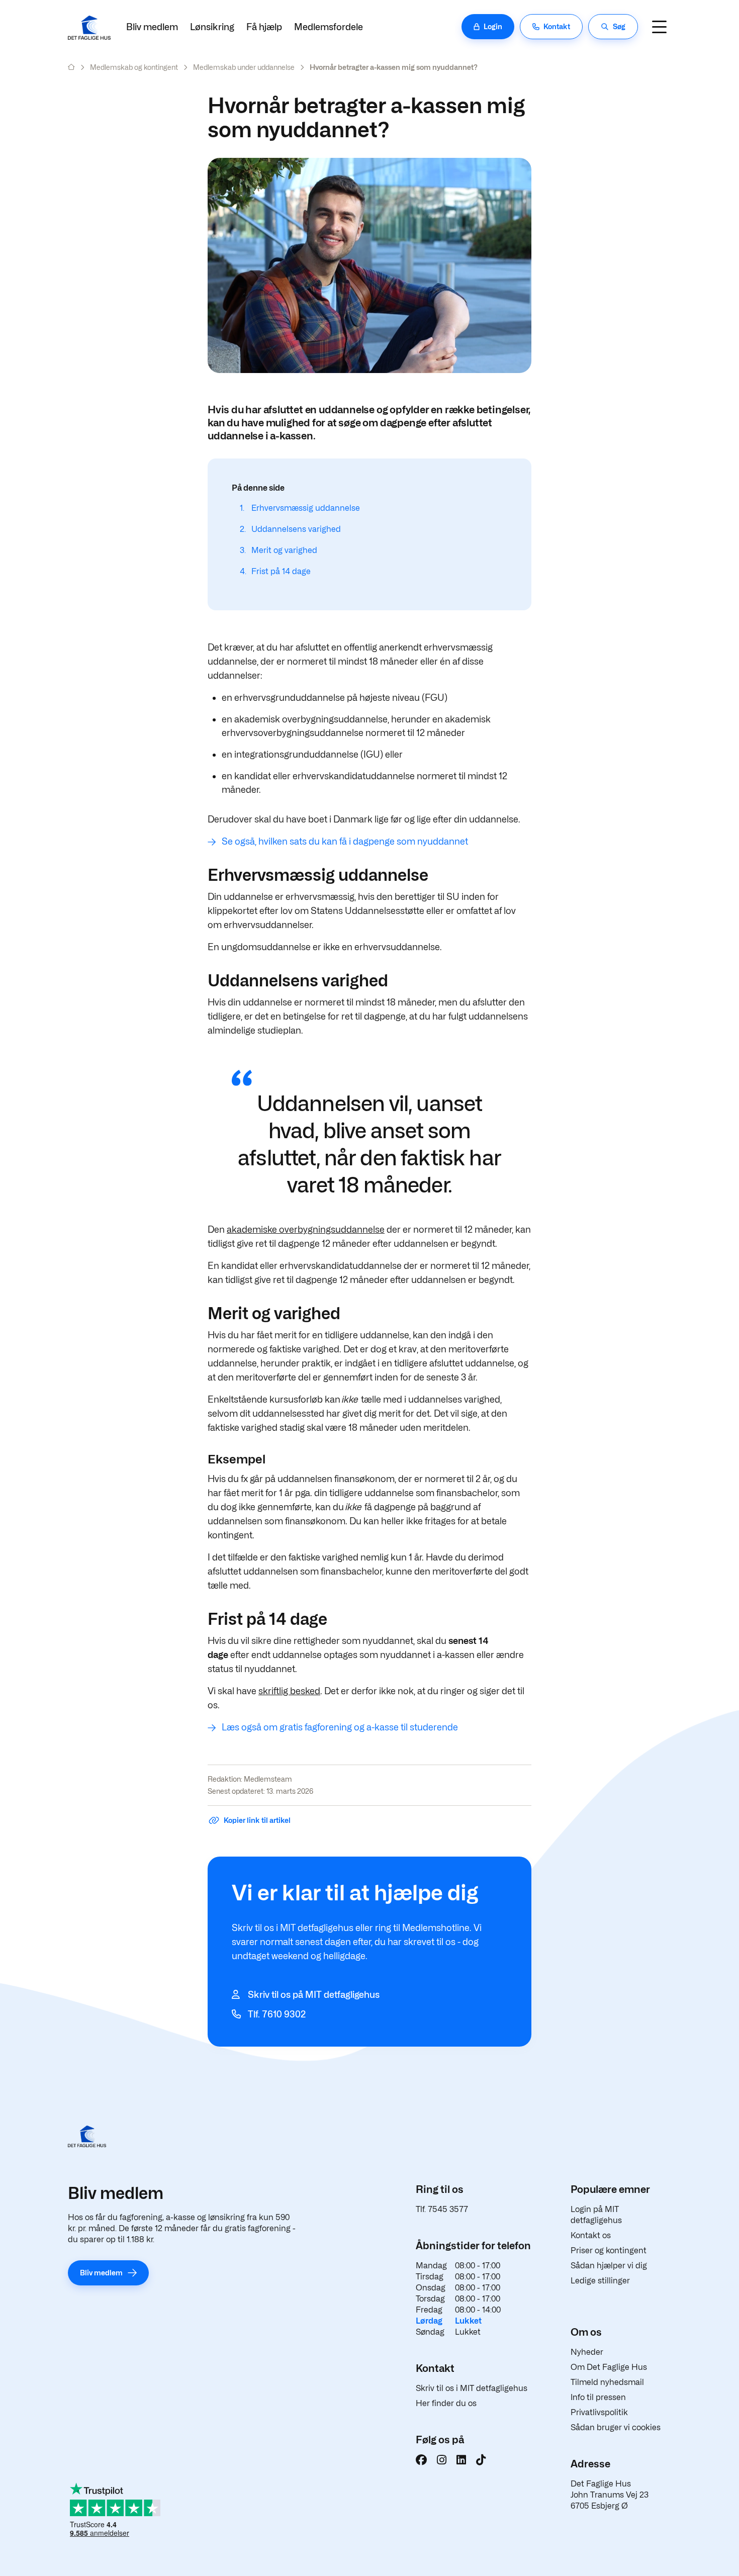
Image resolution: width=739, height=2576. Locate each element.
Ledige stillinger (600, 2281)
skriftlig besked (289, 1691)
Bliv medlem (152, 27)
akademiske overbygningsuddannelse (306, 1229)
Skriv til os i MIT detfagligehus (472, 2388)
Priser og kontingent (609, 2250)
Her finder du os (446, 2403)
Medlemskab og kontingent (134, 67)
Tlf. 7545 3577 (442, 2209)
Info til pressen (598, 2397)
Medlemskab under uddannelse (244, 67)
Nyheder (587, 2352)
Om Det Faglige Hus (609, 2367)
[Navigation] (659, 27)
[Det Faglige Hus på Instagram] (442, 2460)
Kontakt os (591, 2235)
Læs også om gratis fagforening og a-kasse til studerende (340, 1727)
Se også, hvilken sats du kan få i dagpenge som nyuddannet (345, 841)
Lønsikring (212, 27)
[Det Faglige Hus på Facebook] (421, 2460)
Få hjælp (264, 27)
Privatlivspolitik (599, 2412)
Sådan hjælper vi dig (609, 2266)
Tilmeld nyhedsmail (607, 2382)
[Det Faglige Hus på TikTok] (481, 2460)
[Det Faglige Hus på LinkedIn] (461, 2460)
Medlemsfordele (329, 27)
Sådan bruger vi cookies (616, 2427)
